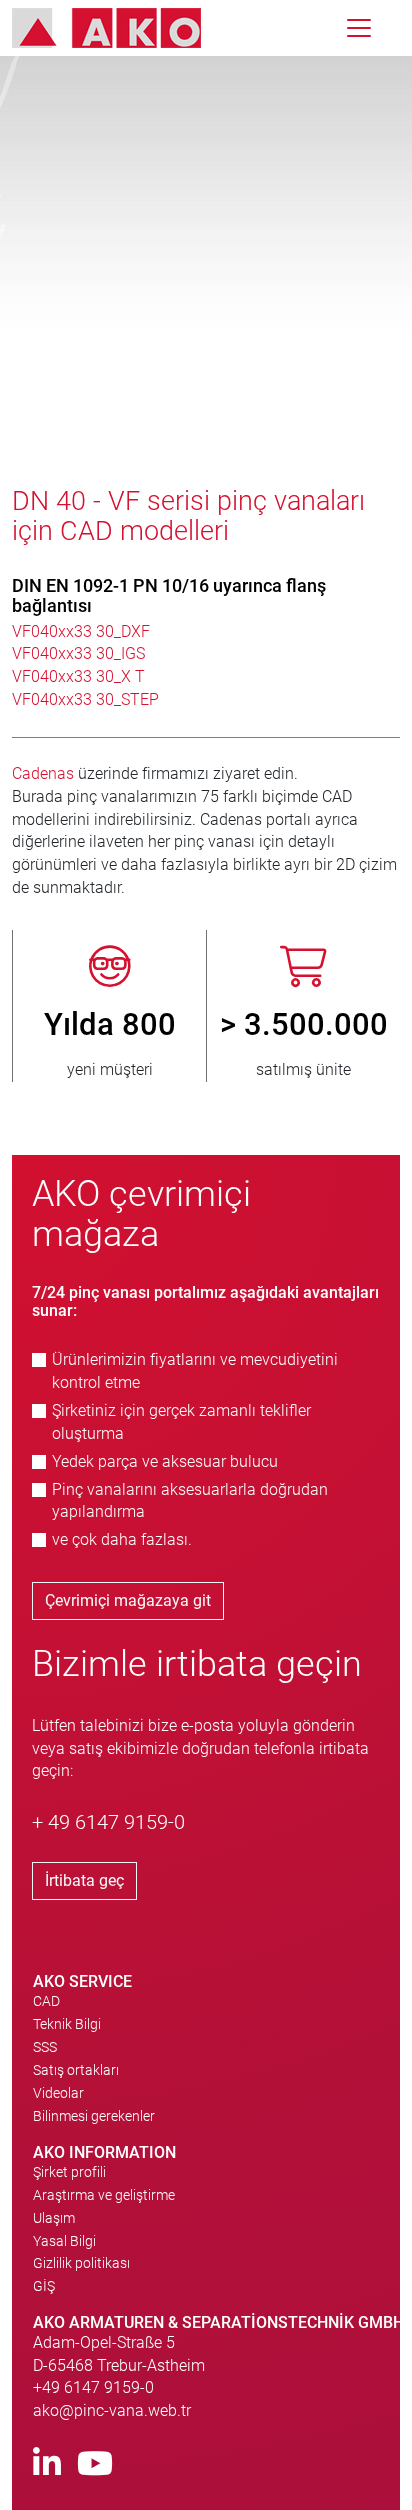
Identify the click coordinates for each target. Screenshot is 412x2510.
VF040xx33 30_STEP (85, 699)
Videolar (58, 2093)
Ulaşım (54, 2218)
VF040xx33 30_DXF (81, 631)
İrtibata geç (84, 1880)
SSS (45, 2047)
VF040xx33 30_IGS (78, 653)
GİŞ (44, 2286)
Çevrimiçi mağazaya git (128, 1600)
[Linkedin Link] (47, 2464)
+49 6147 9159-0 (93, 2387)
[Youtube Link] (95, 2464)
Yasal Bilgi (64, 2241)
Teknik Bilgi (67, 2024)
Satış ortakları (76, 2070)
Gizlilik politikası (81, 2263)
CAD (46, 2001)
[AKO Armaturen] (121, 28)
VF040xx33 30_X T (78, 676)
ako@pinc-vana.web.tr (112, 2410)
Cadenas (45, 773)
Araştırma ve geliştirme (104, 2195)
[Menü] (359, 28)
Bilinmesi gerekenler (94, 2116)
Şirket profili (69, 2172)
